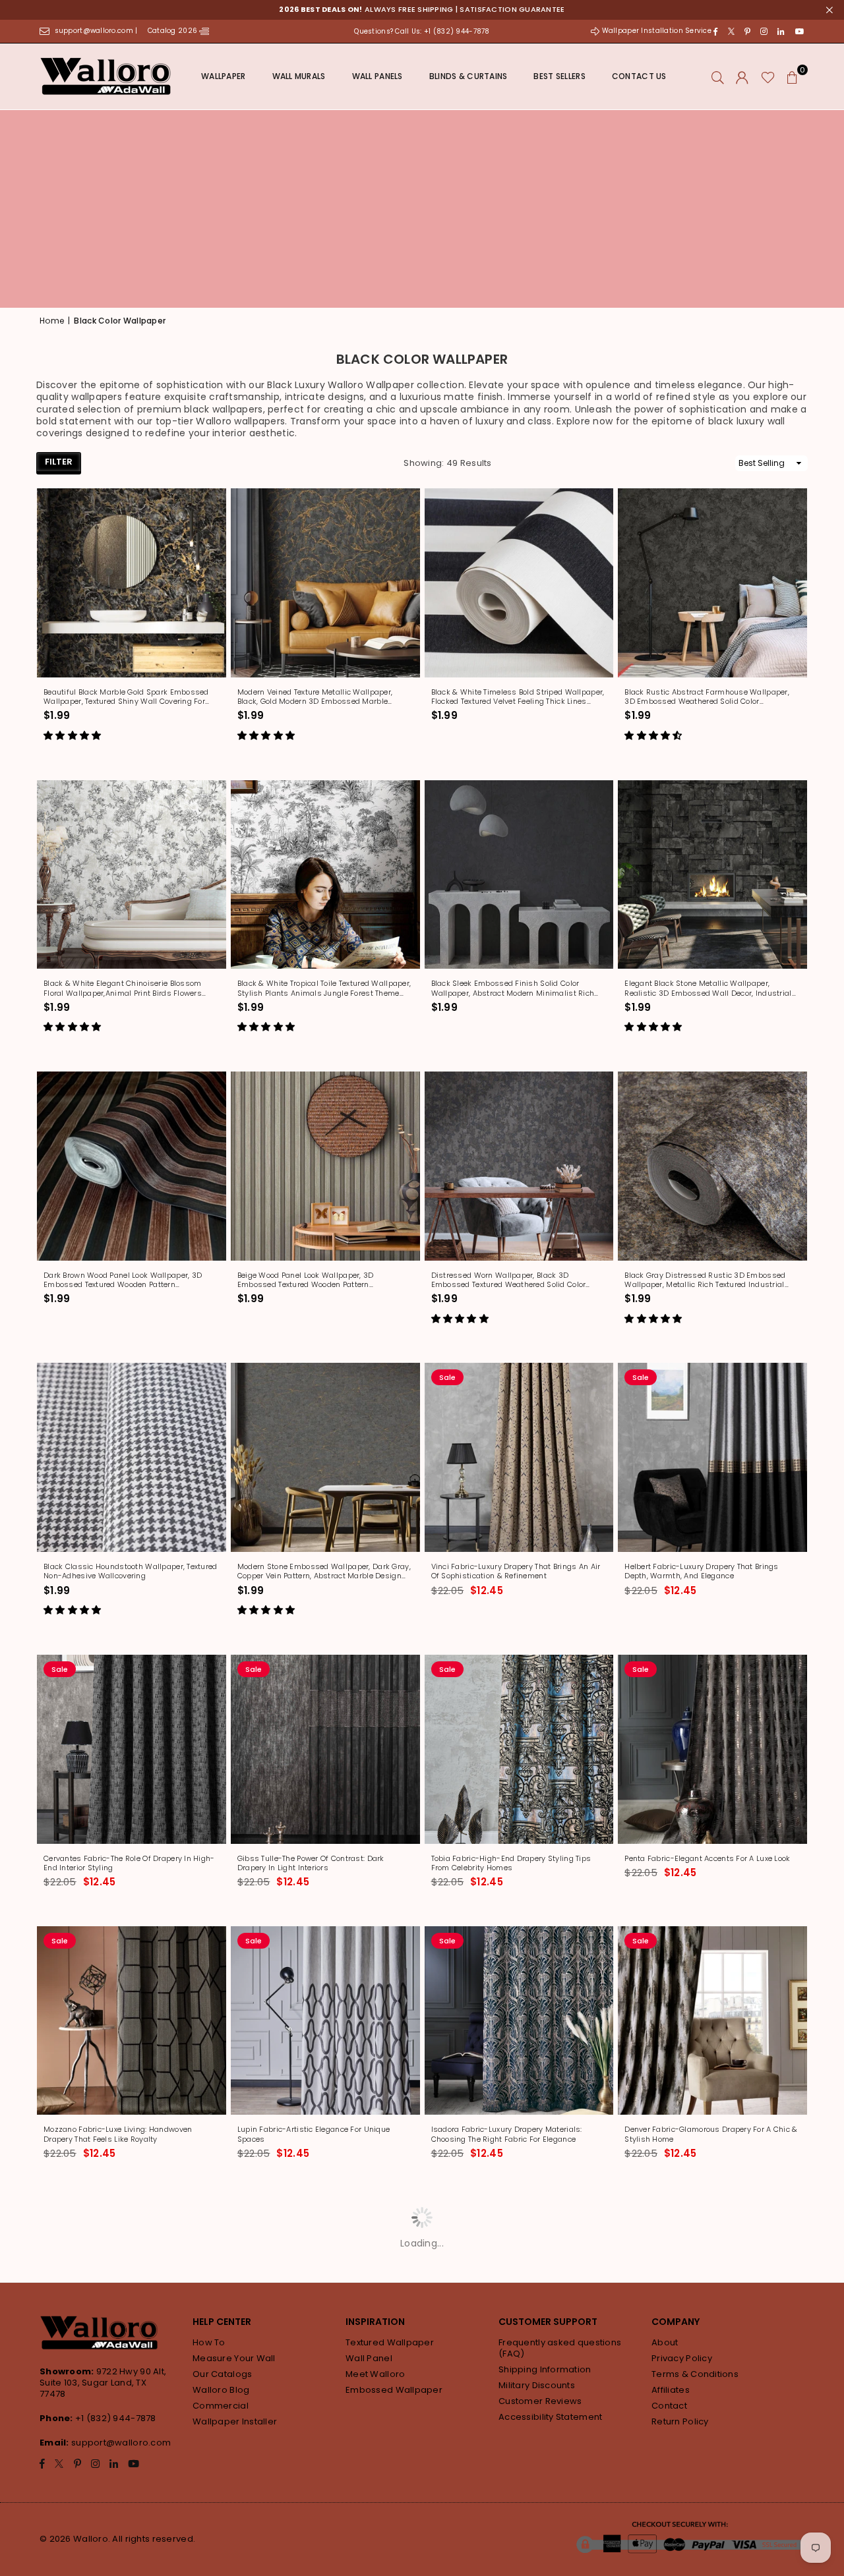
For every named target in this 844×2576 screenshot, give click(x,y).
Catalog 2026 (174, 31)
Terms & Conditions (695, 2374)
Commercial (221, 2406)
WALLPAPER (224, 76)
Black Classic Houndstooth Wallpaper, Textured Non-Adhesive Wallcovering (131, 1571)
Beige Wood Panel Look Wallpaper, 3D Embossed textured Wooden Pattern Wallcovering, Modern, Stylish (306, 1280)
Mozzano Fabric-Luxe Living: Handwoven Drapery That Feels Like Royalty (118, 2134)
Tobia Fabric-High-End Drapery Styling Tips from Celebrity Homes (511, 1863)
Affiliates (671, 2390)
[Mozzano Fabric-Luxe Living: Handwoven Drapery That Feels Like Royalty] (132, 2021)
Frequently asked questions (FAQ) (560, 2348)
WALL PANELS (377, 76)
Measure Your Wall (234, 2358)
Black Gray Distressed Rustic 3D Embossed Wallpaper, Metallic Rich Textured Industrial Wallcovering (705, 1280)
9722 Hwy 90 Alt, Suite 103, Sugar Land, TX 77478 (103, 2383)
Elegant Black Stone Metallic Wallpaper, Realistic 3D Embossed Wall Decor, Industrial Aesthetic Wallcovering (708, 988)
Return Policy (680, 2421)
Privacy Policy (682, 2358)
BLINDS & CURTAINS (468, 76)
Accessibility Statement (550, 2417)
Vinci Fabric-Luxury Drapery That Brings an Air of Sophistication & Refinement (516, 1571)
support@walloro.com (121, 2443)
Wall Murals (299, 76)
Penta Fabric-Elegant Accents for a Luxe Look (707, 1858)
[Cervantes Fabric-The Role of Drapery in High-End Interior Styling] (132, 1749)
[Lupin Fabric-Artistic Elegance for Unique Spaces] (325, 2021)
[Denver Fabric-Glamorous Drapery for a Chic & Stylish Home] (712, 2021)
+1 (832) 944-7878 (116, 2418)
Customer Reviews (540, 2401)
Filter (59, 462)
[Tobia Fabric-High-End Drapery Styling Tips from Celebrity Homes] (519, 1749)
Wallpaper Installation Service (656, 31)
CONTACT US (639, 76)
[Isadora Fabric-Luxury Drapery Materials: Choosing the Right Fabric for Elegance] (519, 2021)
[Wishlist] (768, 76)
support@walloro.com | (97, 31)
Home (52, 321)
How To (209, 2342)
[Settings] (742, 76)
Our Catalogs (222, 2374)
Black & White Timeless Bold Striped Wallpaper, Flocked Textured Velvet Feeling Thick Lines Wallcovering (518, 697)
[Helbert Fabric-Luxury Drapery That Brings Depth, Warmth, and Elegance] (712, 1457)
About (665, 2342)
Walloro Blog (221, 2390)
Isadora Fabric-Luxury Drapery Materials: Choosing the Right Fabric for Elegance (507, 2134)
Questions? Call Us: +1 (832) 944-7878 (422, 31)
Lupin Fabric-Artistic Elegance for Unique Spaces (314, 2134)
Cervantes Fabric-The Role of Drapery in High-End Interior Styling (129, 1863)
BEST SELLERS (559, 76)
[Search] (718, 76)
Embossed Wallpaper (394, 2390)
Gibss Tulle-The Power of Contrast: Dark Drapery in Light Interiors (311, 1863)
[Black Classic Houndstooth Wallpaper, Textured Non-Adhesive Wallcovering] (132, 1457)
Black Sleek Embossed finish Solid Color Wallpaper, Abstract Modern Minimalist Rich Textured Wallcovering (513, 988)
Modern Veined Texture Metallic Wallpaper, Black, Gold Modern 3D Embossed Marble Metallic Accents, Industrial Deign (315, 697)
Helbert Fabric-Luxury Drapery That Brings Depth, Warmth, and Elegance (701, 1571)
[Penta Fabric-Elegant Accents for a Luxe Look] (712, 1749)
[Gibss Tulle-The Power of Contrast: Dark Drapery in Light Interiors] (325, 1749)
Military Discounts (537, 2385)
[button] (793, 76)
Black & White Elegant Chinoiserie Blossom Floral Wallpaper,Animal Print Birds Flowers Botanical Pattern (123, 988)
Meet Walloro (375, 2374)
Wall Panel (369, 2358)
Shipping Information (545, 2369)
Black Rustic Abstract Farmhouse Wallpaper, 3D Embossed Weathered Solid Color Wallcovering (707, 697)
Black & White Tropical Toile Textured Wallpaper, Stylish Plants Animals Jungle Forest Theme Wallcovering (324, 988)
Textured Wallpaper (390, 2342)
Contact (669, 2406)
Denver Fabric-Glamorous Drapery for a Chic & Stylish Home (711, 2134)
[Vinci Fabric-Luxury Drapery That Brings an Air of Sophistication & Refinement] (519, 1457)
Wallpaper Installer (235, 2421)
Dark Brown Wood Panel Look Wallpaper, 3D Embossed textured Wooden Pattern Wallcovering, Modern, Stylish (123, 1280)
